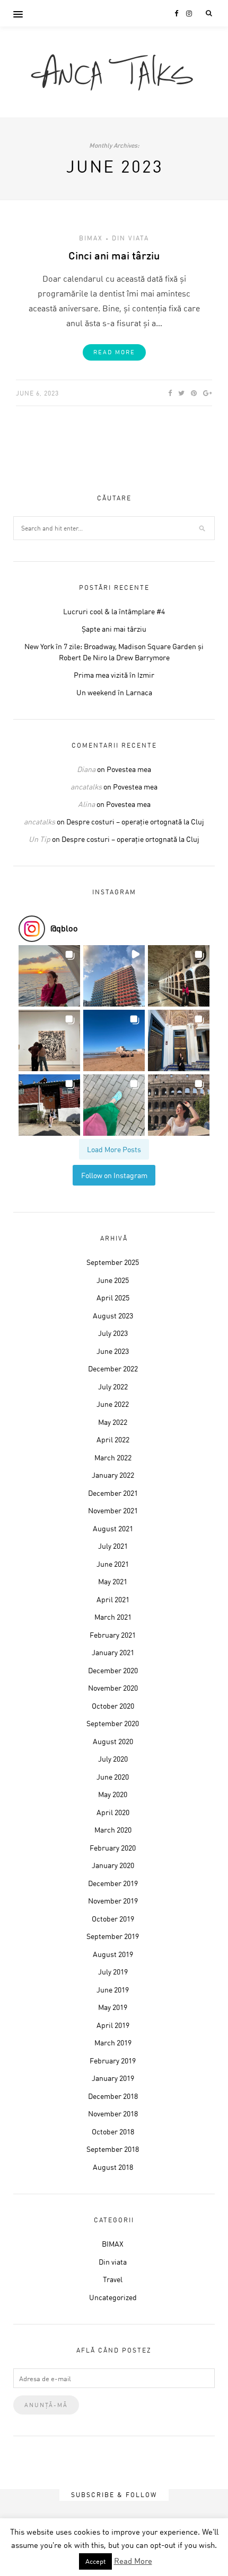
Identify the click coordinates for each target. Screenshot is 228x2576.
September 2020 (113, 1723)
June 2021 (113, 1564)
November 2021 (113, 1510)
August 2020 (113, 1741)
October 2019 (113, 1919)
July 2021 (113, 1546)
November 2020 (113, 1688)
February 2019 (113, 2061)
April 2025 (113, 1298)
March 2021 (113, 1617)
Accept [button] (95, 2561)
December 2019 (113, 1883)
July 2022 (113, 1386)
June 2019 (113, 1990)
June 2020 (113, 1777)
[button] (49, 976)
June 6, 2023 (37, 393)
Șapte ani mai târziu (114, 629)
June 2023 (113, 1351)
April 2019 (113, 2025)
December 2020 (113, 1670)
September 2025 (113, 1262)
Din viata (130, 238)
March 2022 (113, 1457)
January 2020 (113, 1865)
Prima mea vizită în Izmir (114, 675)
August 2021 (113, 1528)
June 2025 (113, 1280)
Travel (113, 2279)
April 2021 (113, 1599)
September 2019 (113, 1936)
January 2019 (113, 2078)
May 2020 (113, 1794)
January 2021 (113, 1652)
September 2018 (113, 2149)
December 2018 (113, 2096)
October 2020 (113, 1706)
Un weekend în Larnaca (114, 692)
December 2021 (113, 1493)
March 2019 (113, 2043)
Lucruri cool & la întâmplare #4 (114, 611)
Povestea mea (129, 769)
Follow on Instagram (114, 1175)
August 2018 (113, 2167)
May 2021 (113, 1581)
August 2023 (113, 1316)
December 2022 (113, 1368)
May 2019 (113, 2007)
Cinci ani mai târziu (114, 255)
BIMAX (91, 238)
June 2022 (113, 1404)
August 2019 (113, 1954)
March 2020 (113, 1830)
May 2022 (113, 1422)
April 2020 (113, 1812)
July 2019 (113, 1972)
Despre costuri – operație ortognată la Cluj (135, 822)
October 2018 (113, 2131)
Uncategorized (113, 2297)
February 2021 (113, 1635)
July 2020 (113, 1759)
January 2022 (113, 1475)
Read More (114, 352)
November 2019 (113, 1901)
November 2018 (113, 2113)
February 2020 (113, 1848)
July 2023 (113, 1333)
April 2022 (113, 1439)
